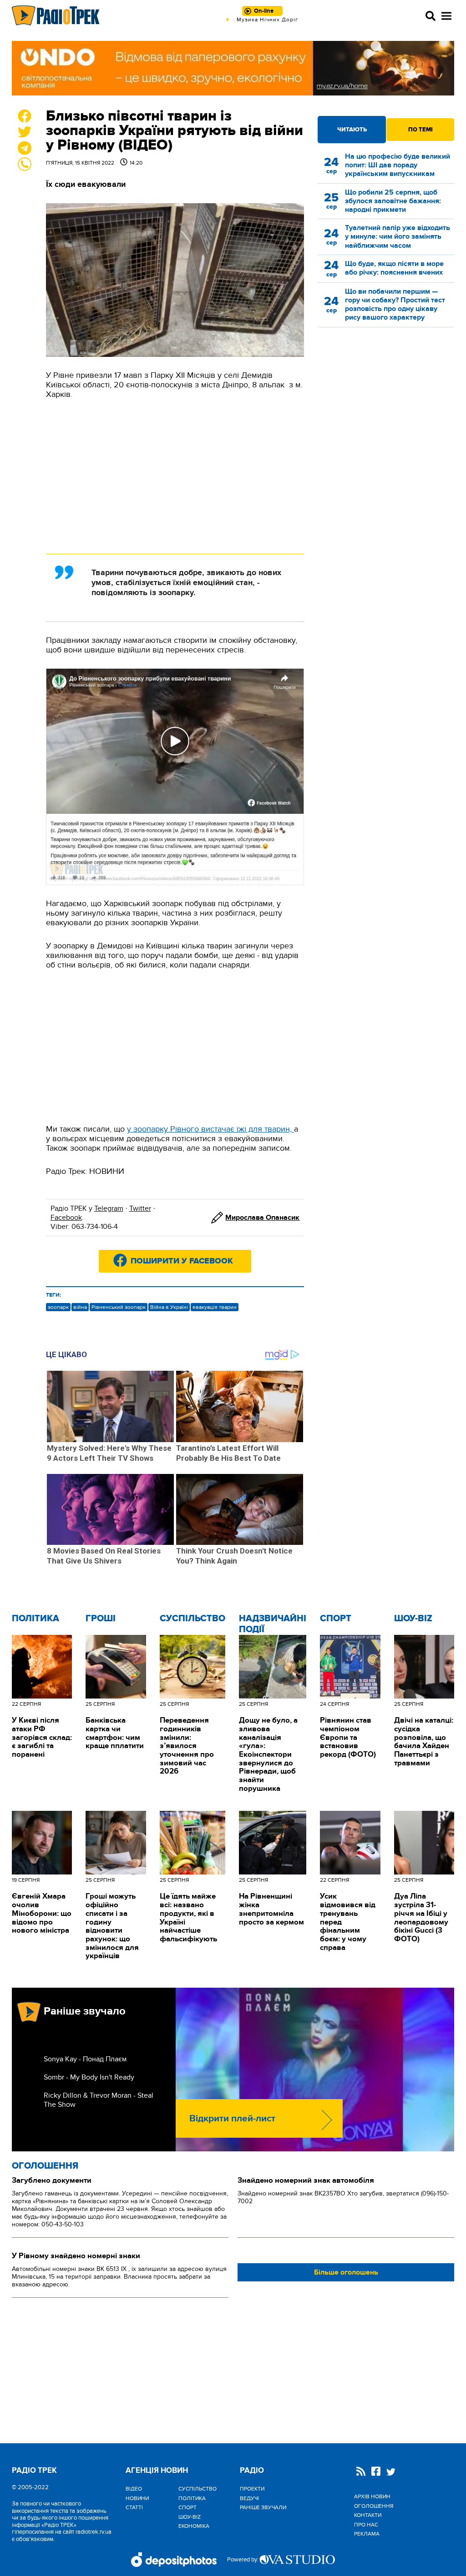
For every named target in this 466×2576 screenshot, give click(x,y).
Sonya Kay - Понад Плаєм (85, 2059)
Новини (137, 2498)
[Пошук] (431, 16)
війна (80, 1307)
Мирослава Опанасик (262, 1218)
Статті (134, 2507)
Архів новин (372, 2496)
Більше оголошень (346, 2272)
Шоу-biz (413, 1619)
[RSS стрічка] (361, 2472)
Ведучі (249, 2498)
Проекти (252, 2489)
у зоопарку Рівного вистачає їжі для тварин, (210, 1129)
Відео (134, 2489)
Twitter (140, 1208)
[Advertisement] (175, 476)
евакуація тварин (215, 1307)
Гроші (101, 1619)
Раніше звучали (263, 2507)
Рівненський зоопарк (119, 1307)
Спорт (336, 1619)
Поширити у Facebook (182, 1261)
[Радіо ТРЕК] (56, 16)
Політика (35, 1619)
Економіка (194, 2526)
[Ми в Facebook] (376, 2472)
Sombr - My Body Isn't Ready (89, 2077)
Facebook (66, 1218)
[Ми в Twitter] (391, 2473)
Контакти (368, 2515)
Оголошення (45, 2166)
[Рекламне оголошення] (233, 68)
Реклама (367, 2534)
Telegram (109, 1208)
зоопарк (58, 1307)
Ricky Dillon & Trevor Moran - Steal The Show (99, 2100)
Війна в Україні (169, 1307)
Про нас (366, 2525)
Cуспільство (192, 1619)
